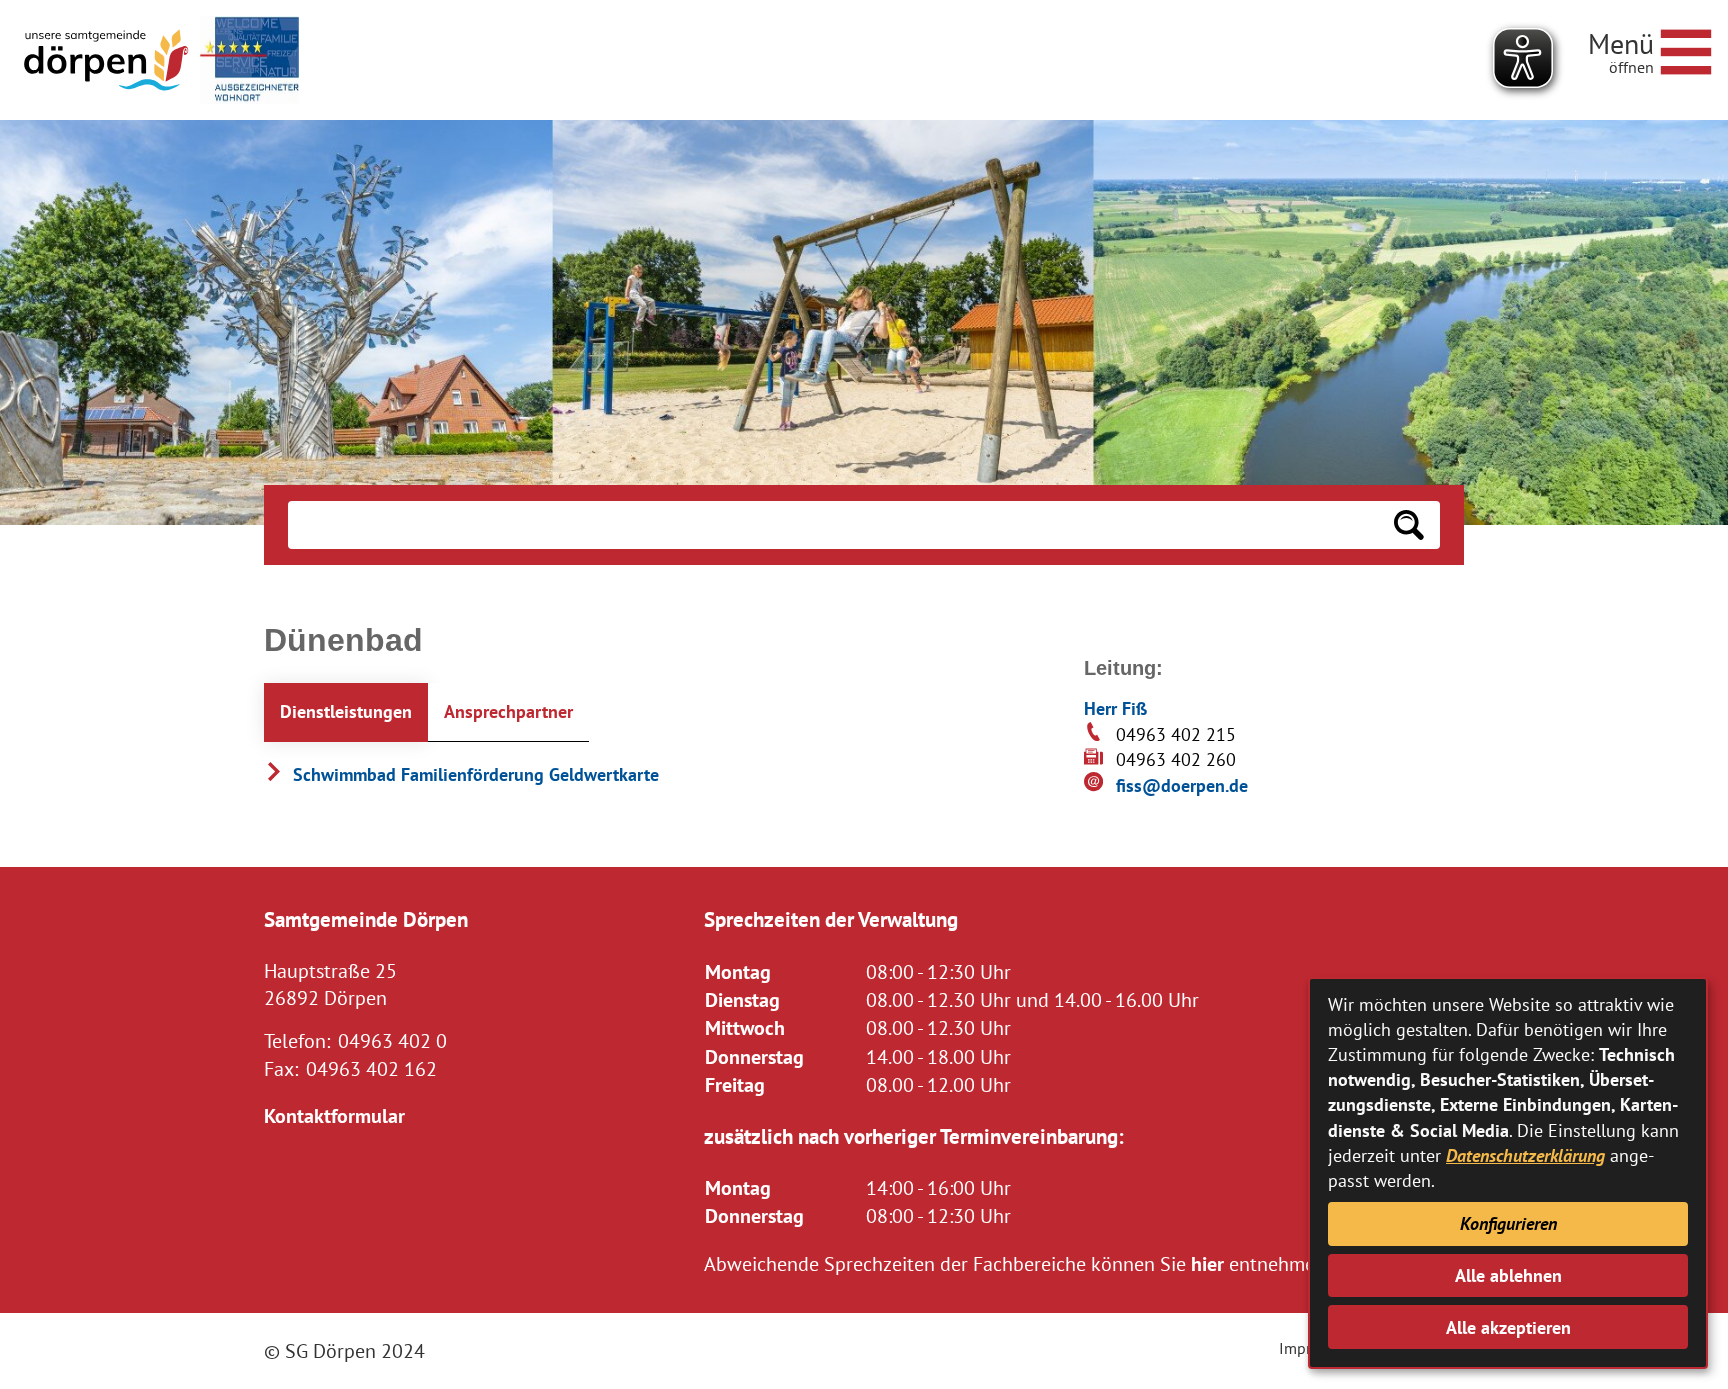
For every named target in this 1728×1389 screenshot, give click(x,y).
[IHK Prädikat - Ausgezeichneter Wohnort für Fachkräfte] (249, 60)
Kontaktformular (334, 1115)
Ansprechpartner (508, 711)
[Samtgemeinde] (108, 60)
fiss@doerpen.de (1182, 785)
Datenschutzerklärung (1525, 1155)
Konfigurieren (1508, 1223)
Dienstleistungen (346, 711)
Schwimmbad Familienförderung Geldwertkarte (473, 774)
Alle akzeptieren (1508, 1327)
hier (1207, 1263)
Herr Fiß (1115, 708)
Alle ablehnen (1508, 1275)
